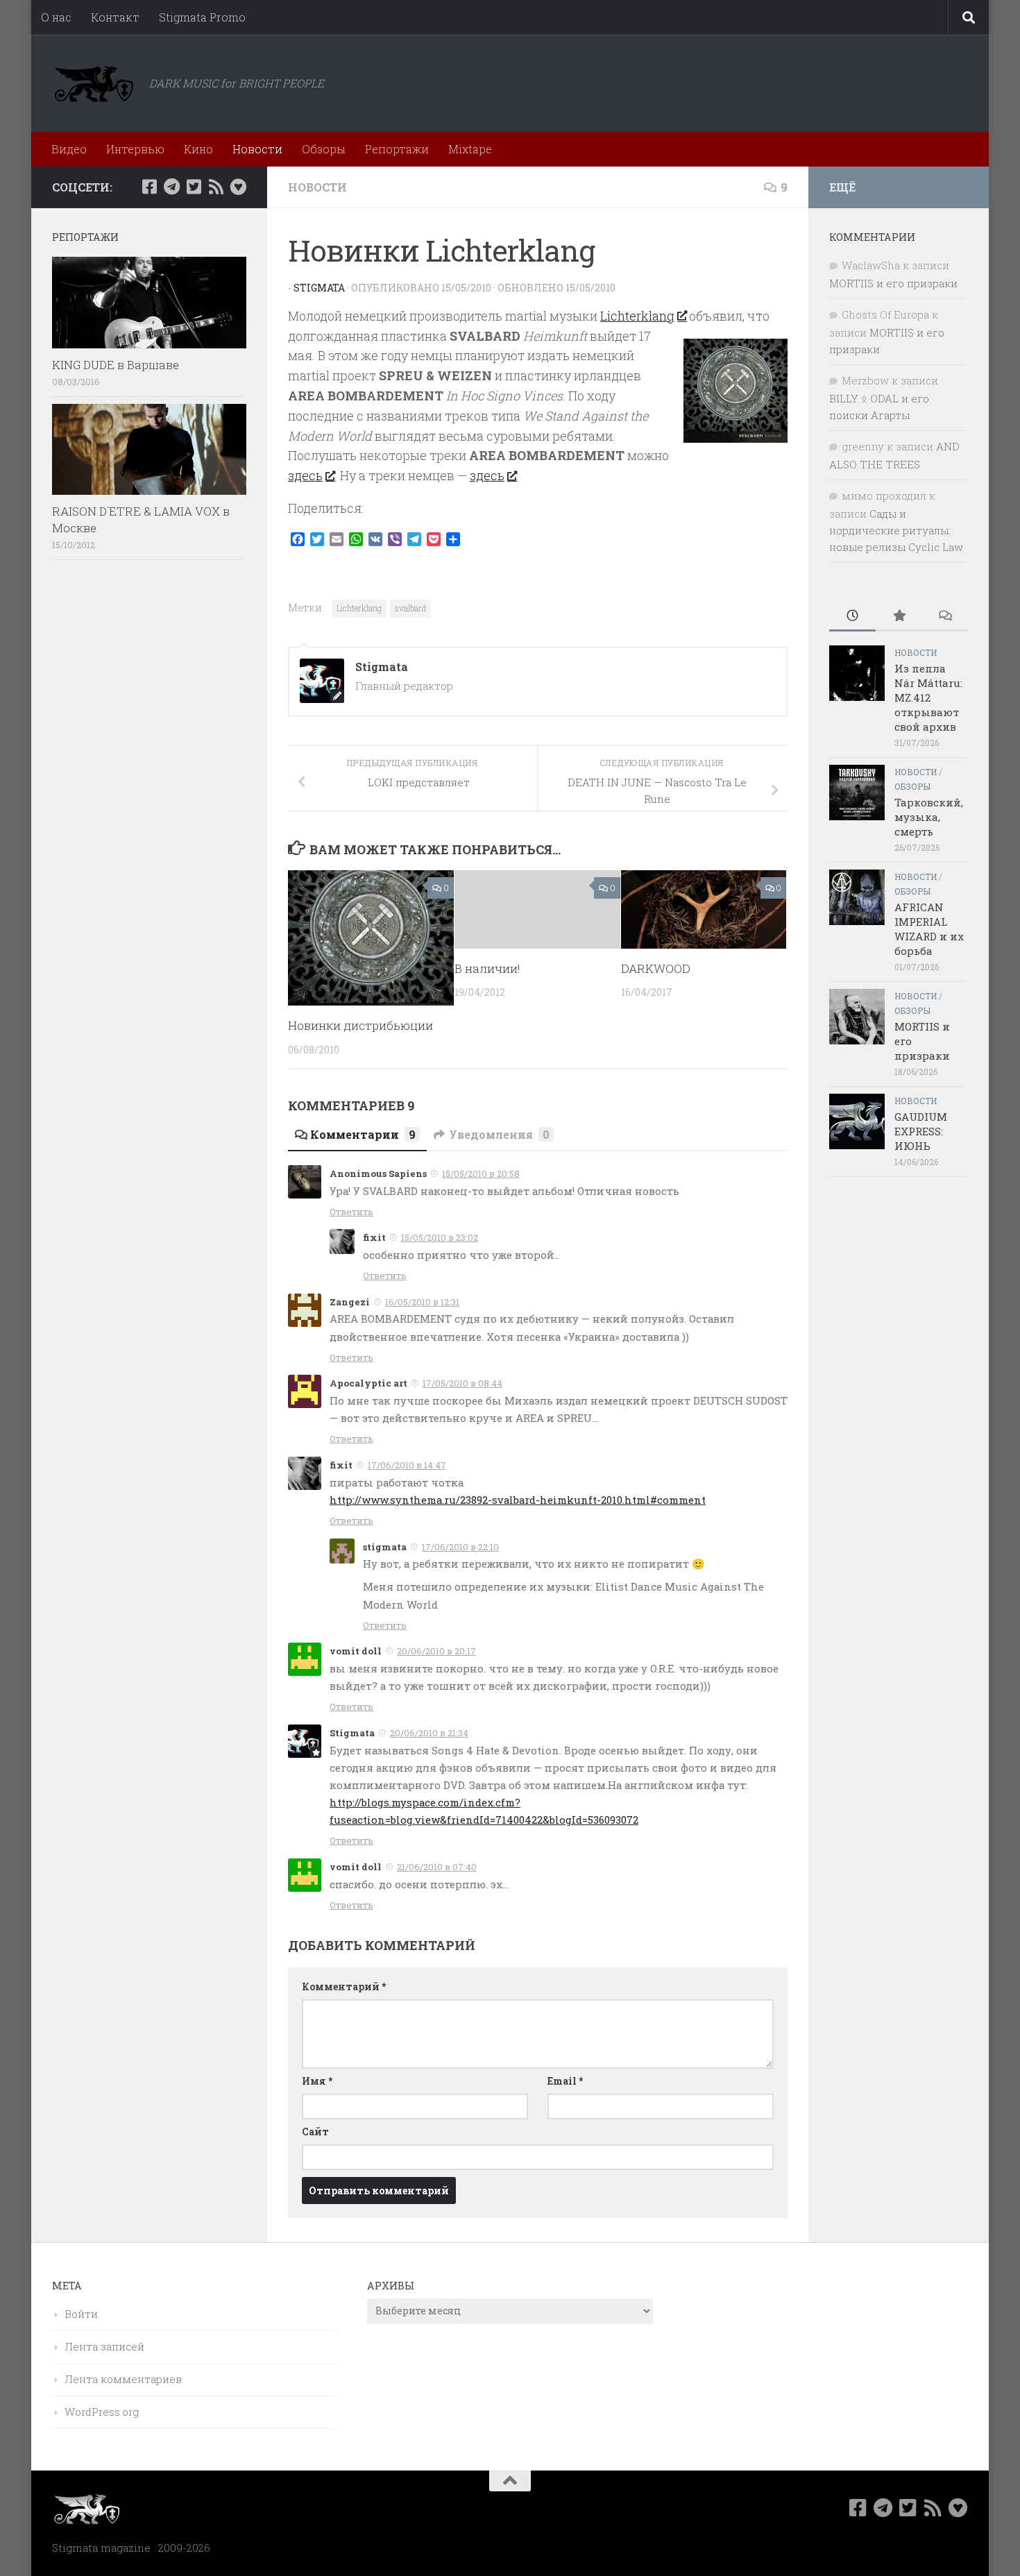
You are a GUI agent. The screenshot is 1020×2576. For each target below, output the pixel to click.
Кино (198, 149)
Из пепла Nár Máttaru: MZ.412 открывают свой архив (928, 697)
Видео (69, 149)
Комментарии (363, 1134)
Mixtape (470, 149)
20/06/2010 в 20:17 (436, 1651)
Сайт (315, 2132)
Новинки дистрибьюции (360, 1025)
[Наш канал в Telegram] (171, 187)
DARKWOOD (656, 968)
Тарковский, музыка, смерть (929, 817)
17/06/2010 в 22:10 (460, 1547)
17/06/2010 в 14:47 (407, 1465)
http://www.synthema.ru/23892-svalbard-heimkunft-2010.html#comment (518, 1500)
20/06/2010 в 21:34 (429, 1733)
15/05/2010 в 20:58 (481, 1173)
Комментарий (344, 1986)
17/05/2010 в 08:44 (462, 1383)
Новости (257, 149)
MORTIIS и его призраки (893, 283)
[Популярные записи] (899, 617)
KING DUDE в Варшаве (116, 365)
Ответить (351, 1212)
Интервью (135, 149)
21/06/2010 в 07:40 (437, 1867)
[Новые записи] (852, 617)
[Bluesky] (238, 187)
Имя (317, 2081)
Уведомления (499, 1134)
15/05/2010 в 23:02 (440, 1237)
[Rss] (216, 187)
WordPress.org (102, 2412)
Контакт (115, 17)
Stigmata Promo (202, 17)
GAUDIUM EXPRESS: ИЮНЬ (921, 1131)
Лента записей (104, 2346)
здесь (305, 475)
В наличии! (487, 968)
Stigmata (319, 288)
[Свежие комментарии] (945, 617)
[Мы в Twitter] (194, 187)
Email (565, 2081)
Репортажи (397, 149)
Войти (81, 2314)
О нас (56, 17)
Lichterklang (637, 316)
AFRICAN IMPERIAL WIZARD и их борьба (929, 929)
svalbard (410, 608)
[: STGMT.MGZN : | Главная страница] (94, 83)
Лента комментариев (123, 2379)
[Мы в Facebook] (149, 187)
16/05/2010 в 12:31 (422, 1302)
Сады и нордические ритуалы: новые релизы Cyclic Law (896, 530)
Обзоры (324, 149)
